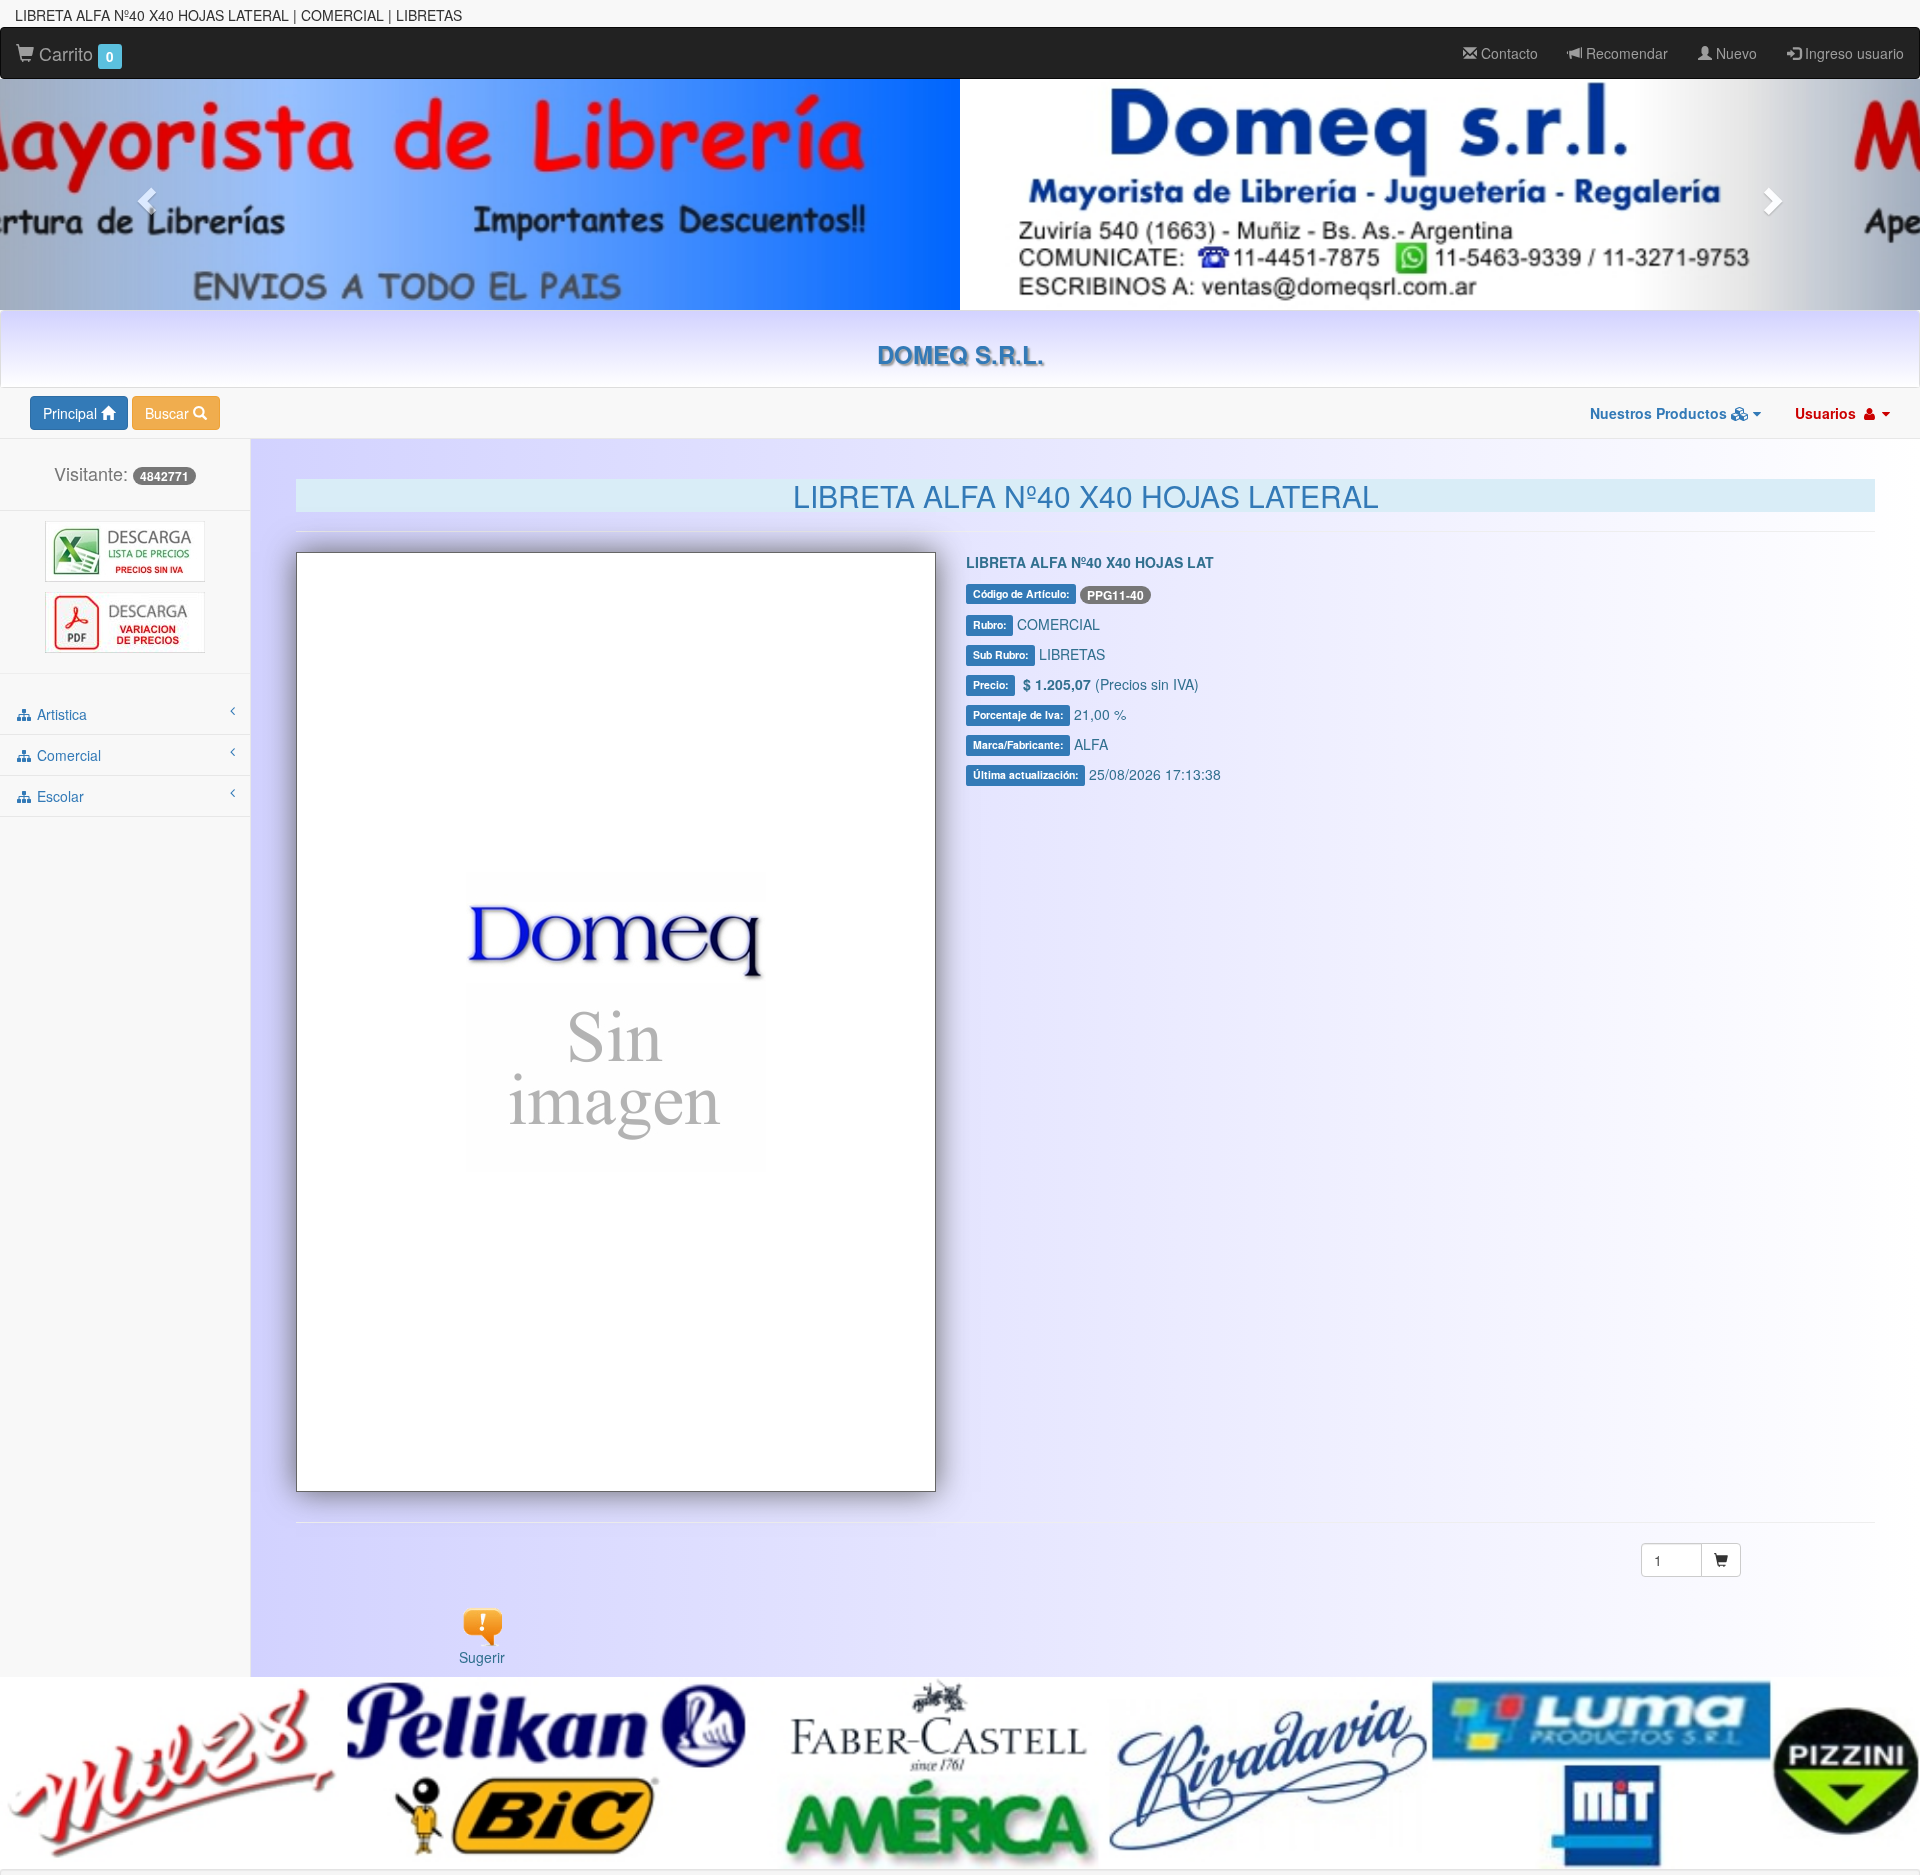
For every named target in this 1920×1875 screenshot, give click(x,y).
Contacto (1507, 53)
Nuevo (1734, 53)
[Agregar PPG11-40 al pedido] (1721, 1560)
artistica (60, 714)
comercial (67, 755)
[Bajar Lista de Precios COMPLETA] (125, 550)
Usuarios (1827, 413)
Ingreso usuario (1852, 53)
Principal (72, 413)
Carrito (74, 53)
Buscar (169, 413)
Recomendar (1625, 53)
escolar (58, 796)
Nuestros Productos (1660, 413)
